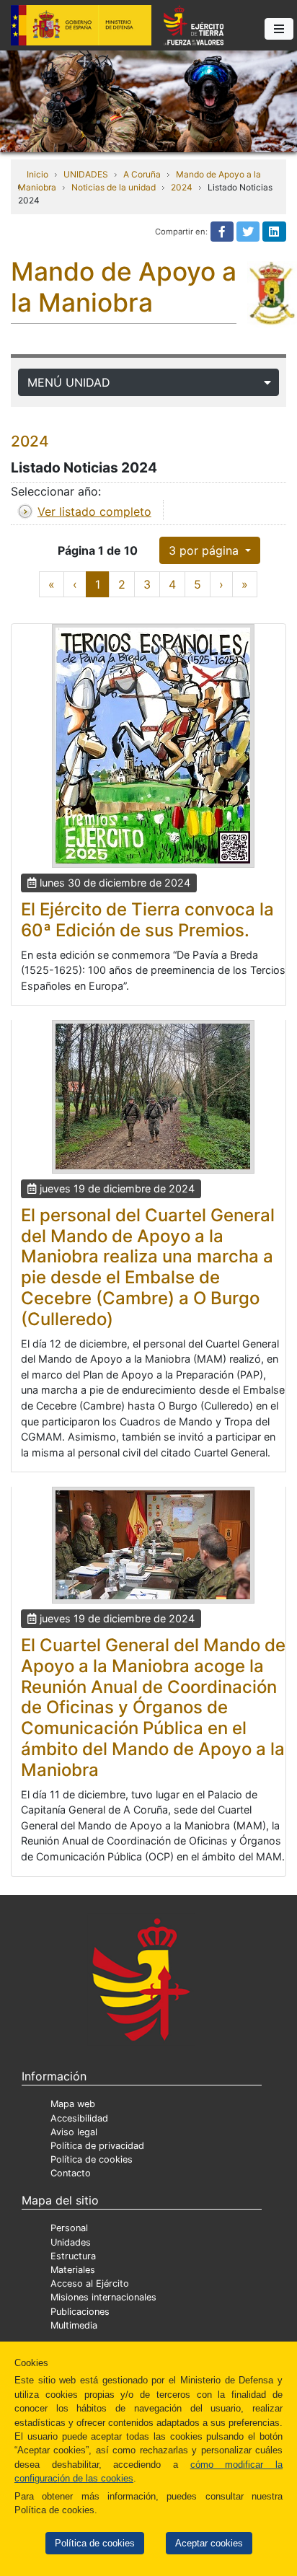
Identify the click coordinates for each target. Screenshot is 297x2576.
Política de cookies (95, 2543)
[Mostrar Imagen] (153, 746)
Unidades (71, 2242)
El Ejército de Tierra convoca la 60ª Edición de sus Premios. (147, 920)
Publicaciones (80, 2312)
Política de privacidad (97, 2146)
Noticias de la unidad (114, 187)
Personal (69, 2228)
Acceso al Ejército (90, 2283)
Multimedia (74, 2325)
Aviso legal (74, 2132)
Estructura (73, 2256)
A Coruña (142, 174)
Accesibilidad (79, 2118)
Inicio (37, 174)
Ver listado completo (94, 511)
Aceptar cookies (209, 2543)
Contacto (71, 2173)
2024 (182, 187)
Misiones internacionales (103, 2297)
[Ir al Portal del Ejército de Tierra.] (148, 100)
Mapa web (73, 2104)
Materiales (73, 2270)
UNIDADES (86, 174)
